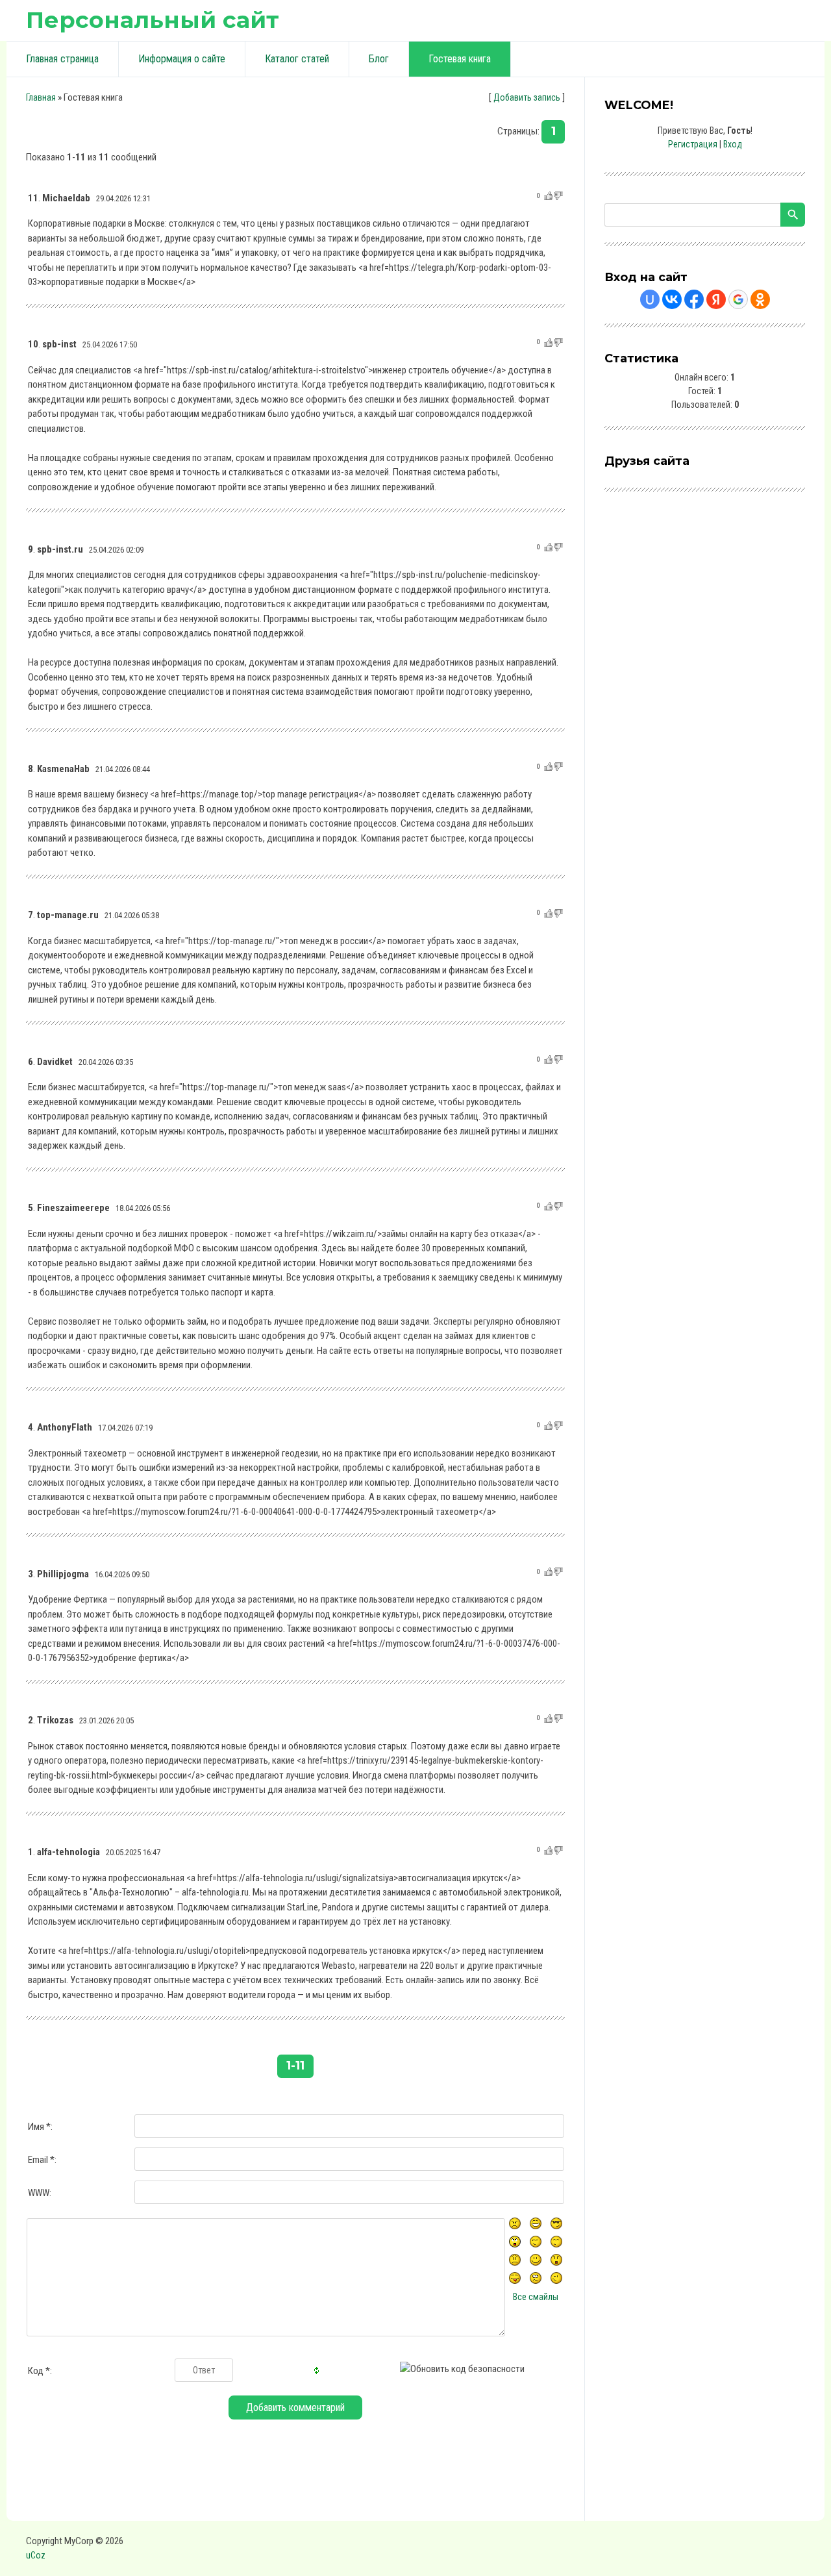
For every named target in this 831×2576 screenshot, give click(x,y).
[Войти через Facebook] (694, 299)
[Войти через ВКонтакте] (672, 299)
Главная (41, 97)
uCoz (36, 2555)
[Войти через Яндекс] (716, 299)
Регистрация (693, 144)
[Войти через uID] (650, 299)
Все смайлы (536, 2297)
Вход (733, 144)
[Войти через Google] (738, 299)
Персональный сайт (153, 20)
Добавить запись (527, 97)
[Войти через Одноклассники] (760, 299)
